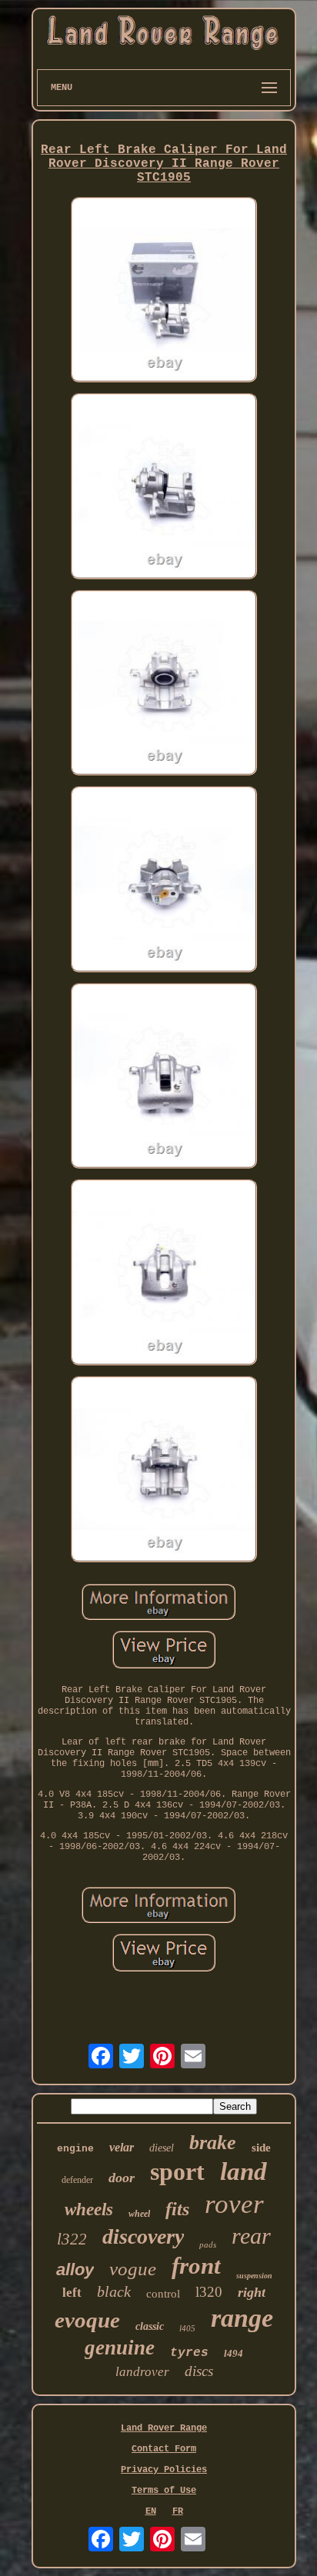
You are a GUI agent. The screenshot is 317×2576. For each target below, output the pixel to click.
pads (208, 2244)
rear (251, 2236)
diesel (162, 2148)
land (244, 2171)
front (196, 2266)
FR (178, 2511)
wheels (89, 2209)
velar (122, 2147)
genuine (120, 2348)
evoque (87, 2320)
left (72, 2293)
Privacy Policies (164, 2470)
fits (177, 2209)
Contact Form (164, 2449)
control (163, 2294)
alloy (75, 2269)
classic (150, 2326)
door (122, 2178)
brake (213, 2143)
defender (77, 2180)
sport (177, 2171)
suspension (254, 2276)
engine (75, 2149)
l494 (234, 2353)
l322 (72, 2239)
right (252, 2292)
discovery (143, 2236)
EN (151, 2511)
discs (199, 2371)
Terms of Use (164, 2491)
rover (234, 2204)
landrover (142, 2372)
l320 (209, 2292)
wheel (139, 2214)
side (261, 2148)
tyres (189, 2353)
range (242, 2318)
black (114, 2291)
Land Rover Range (164, 2428)
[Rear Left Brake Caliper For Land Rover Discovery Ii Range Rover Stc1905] (164, 292)
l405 (187, 2328)
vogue (133, 2269)
